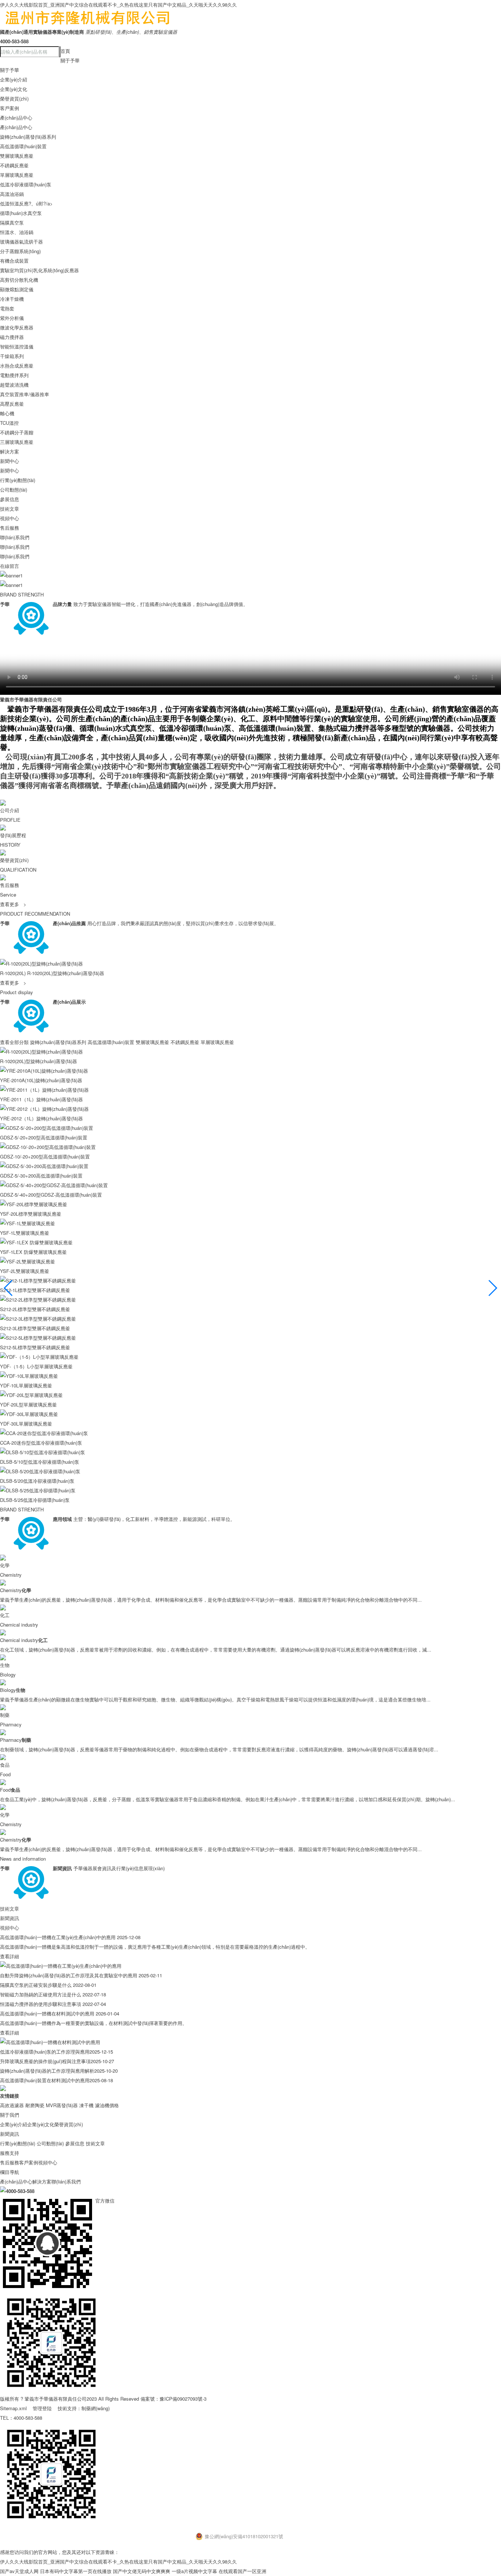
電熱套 (7, 308)
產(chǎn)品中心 (16, 118)
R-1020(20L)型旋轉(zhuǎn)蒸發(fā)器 (66, 973)
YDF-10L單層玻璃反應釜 (26, 1385)
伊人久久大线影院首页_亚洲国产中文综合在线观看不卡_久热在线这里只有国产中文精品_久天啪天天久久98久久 (118, 5)
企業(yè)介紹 (14, 79)
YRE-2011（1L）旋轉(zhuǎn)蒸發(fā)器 (41, 1099)
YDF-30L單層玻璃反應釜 (26, 1424)
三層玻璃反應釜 (17, 442)
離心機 (7, 413)
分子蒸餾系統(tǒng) (20, 251)
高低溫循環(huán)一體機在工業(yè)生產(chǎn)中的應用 (58, 1937)
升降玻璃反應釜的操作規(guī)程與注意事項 (45, 2061)
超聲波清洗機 (14, 385)
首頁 (65, 51)
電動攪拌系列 (14, 375)
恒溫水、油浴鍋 (17, 232)
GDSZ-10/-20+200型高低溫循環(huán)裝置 (45, 1156)
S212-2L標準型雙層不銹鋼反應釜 (35, 1309)
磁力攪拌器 (12, 337)
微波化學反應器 (17, 327)
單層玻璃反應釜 (17, 175)
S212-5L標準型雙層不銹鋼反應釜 (35, 1347)
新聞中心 (10, 461)
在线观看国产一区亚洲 (242, 2571)
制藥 (5, 1715)
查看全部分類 (14, 1042)
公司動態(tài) (14, 490)
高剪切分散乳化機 (19, 280)
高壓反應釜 (12, 404)
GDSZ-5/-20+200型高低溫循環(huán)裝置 (44, 1137)
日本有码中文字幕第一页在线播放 (76, 2571)
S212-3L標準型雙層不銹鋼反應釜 (35, 1328)
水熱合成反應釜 (17, 366)
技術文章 (10, 509)
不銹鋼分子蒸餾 (17, 432)
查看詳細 (10, 1956)
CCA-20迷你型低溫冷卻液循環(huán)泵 (41, 1443)
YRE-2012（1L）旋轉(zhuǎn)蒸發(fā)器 (41, 1118)
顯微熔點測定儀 (17, 289)
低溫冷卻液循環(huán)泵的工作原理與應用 (45, 2052)
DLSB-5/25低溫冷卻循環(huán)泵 (35, 1500)
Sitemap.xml (13, 2408)
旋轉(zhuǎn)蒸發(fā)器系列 (28, 137)
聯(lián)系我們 (15, 537)
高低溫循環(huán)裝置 (23, 146)
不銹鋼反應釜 (14, 165)
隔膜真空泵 (12, 222)
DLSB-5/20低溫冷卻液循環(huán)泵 (37, 1481)
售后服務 (10, 528)
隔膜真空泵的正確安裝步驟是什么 (36, 1985)
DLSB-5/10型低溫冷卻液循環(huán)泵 (40, 1462)
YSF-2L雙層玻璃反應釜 (25, 1271)
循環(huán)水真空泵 (21, 213)
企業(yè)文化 (14, 89)
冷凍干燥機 (12, 299)
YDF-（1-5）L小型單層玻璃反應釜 (36, 1366)
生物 (5, 1665)
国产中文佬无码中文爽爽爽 (142, 2571)
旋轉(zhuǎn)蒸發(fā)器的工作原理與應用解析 (47, 2071)
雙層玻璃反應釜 (17, 156)
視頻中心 (10, 518)
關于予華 (70, 60)
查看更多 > (13, 904)
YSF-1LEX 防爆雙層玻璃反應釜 (33, 1252)
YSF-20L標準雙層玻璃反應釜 (31, 1214)
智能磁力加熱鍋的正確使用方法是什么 (41, 1994)
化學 (5, 1565)
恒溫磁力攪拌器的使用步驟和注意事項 (41, 2004)
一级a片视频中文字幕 (194, 2571)
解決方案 (10, 451)
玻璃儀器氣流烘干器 (21, 242)
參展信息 (10, 499)
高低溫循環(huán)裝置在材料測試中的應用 (45, 2080)
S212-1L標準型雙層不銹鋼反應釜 (35, 1290)
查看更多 (13, 983)
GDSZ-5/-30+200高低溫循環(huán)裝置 (41, 1176)
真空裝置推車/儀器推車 (25, 394)
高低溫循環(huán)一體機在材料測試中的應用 (47, 2013)
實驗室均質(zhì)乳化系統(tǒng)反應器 (39, 270)
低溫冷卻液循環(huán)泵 (26, 184)
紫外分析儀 (12, 318)
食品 (5, 1765)
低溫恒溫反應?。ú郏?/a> (26, 203)
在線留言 (10, 566)
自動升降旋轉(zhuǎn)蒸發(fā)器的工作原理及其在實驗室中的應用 (69, 1975)
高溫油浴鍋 (12, 194)
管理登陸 (42, 2408)
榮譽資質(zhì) (14, 98)
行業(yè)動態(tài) (18, 480)
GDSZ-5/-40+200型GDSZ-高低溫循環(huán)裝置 (51, 1195)
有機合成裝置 (14, 261)
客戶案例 (10, 108)
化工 (5, 1615)
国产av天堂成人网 (19, 2571)
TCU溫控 (9, 423)
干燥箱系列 (12, 356)
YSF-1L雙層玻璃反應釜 (25, 1233)
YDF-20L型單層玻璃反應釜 (28, 1404)
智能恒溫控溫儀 (17, 346)
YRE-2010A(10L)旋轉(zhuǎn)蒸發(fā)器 (41, 1080)
